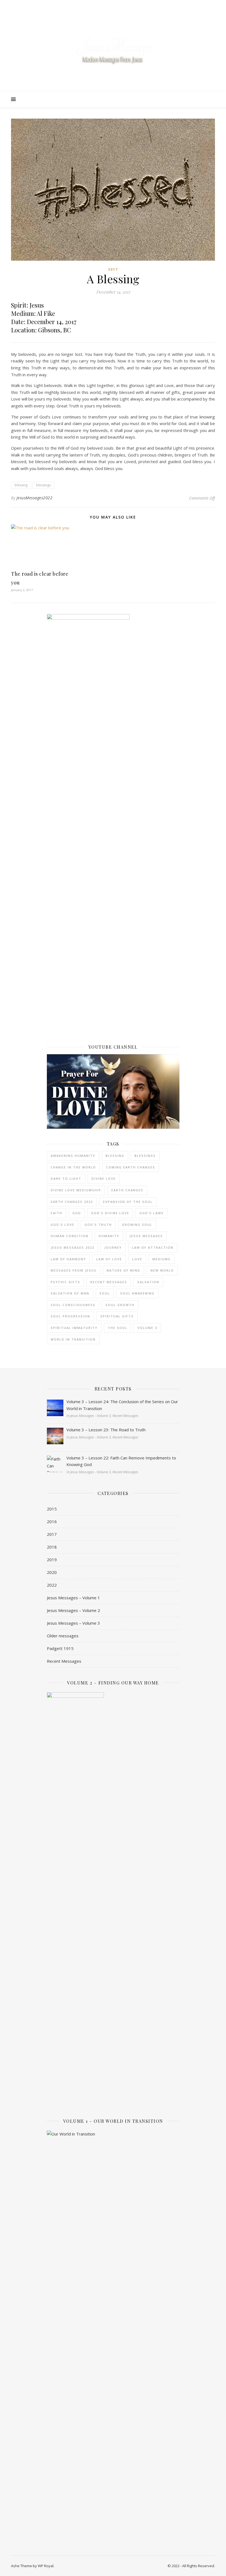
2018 (52, 1547)
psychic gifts (65, 1282)
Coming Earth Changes (131, 1167)
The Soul (118, 1328)
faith (57, 1213)
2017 (113, 269)
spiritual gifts (117, 1316)
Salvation (148, 1282)
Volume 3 (147, 1328)
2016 (52, 1521)
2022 (52, 1585)
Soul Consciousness (73, 1305)
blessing (21, 485)
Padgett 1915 (60, 1648)
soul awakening (137, 1293)
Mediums (162, 1259)
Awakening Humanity (73, 1156)
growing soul (137, 1225)
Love (137, 1259)
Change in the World (73, 1167)
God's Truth (98, 1225)
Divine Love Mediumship (76, 1190)
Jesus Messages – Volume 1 (73, 1598)
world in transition (73, 1339)
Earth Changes (127, 1190)
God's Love (63, 1225)
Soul (105, 1293)
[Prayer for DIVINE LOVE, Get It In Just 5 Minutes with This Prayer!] (113, 1092)
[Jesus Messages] (113, 51)
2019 (52, 1560)
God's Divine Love (110, 1213)
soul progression (70, 1316)
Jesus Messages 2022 (72, 1247)
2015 (52, 1509)
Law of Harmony (68, 1259)
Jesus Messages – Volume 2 (73, 1610)
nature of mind (123, 1270)
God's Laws (152, 1213)
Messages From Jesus (74, 1270)
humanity (109, 1236)
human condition (70, 1236)
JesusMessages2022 (35, 498)
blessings (43, 485)
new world (162, 1270)
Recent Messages (109, 1282)
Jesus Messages (146, 1236)
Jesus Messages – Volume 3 (73, 1623)
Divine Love (104, 1178)
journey (113, 1247)
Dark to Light (66, 1178)
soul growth (120, 1305)
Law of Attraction (153, 1247)
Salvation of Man (70, 1293)
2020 (52, 1572)
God (77, 1213)
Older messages (63, 1636)
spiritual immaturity (74, 1328)
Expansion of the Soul (128, 1202)
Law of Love (109, 1259)
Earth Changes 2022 (72, 1202)
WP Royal (46, 2566)
